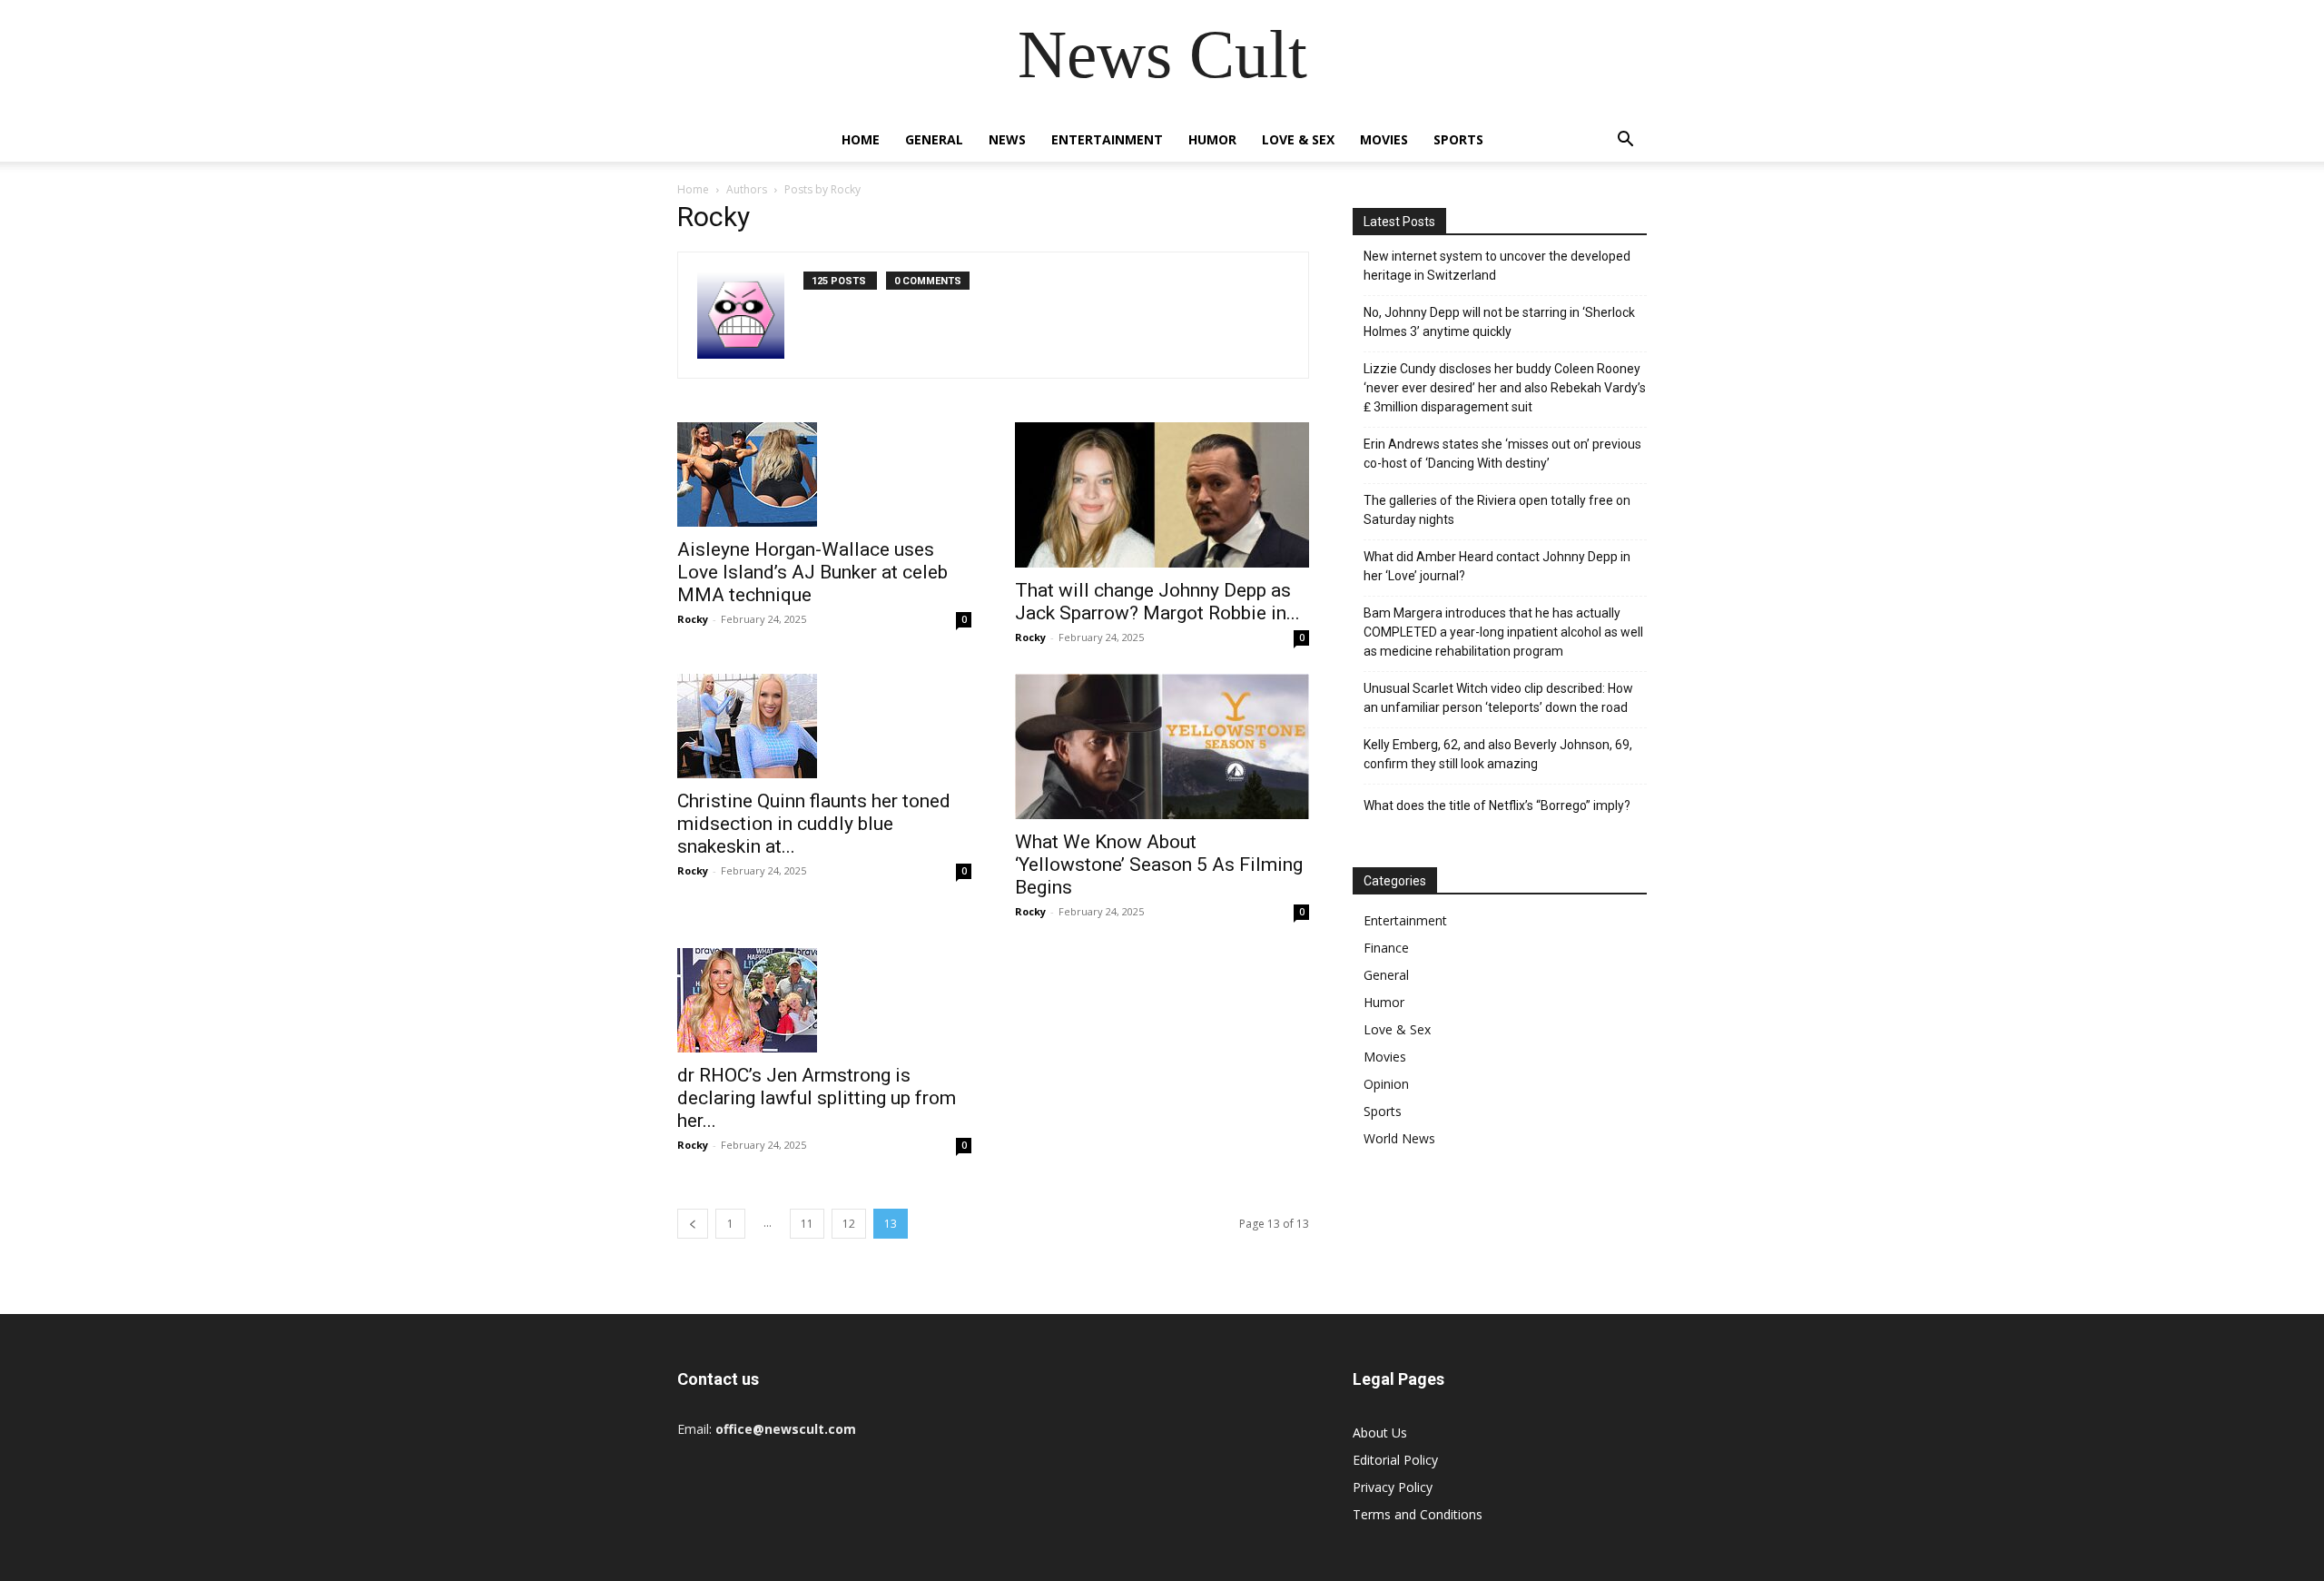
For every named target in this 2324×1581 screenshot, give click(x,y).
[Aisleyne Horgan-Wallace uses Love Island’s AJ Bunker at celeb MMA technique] (824, 474)
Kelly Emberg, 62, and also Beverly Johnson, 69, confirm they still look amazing (1498, 754)
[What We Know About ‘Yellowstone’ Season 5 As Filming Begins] (1162, 746)
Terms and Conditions (1418, 1514)
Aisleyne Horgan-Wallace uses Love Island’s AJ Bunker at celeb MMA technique (812, 572)
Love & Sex (1298, 139)
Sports (1458, 139)
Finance (1386, 948)
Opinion (1386, 1084)
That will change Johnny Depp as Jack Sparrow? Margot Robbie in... (1157, 602)
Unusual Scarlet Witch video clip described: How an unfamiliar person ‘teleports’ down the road (1498, 698)
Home (861, 139)
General (934, 139)
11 (807, 1224)
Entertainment (1107, 139)
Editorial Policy (1395, 1460)
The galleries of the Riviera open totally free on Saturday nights (1497, 510)
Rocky (693, 619)
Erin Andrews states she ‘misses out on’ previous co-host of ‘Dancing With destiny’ (1502, 454)
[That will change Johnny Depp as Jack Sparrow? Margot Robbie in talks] (1162, 495)
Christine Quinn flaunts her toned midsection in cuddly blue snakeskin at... (814, 824)
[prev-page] (693, 1224)
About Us (1380, 1433)
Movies (1384, 139)
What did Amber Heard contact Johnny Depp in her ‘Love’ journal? (1497, 566)
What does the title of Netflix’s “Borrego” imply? (1497, 805)
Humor (1212, 139)
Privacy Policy (1393, 1487)
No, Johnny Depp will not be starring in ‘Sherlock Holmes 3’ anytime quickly (1499, 322)
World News (1399, 1138)
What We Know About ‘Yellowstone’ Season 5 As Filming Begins (1159, 865)
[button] (1625, 141)
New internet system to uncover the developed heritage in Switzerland (1497, 266)
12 (849, 1224)
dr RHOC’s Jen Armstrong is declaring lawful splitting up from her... (817, 1098)
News (1007, 139)
